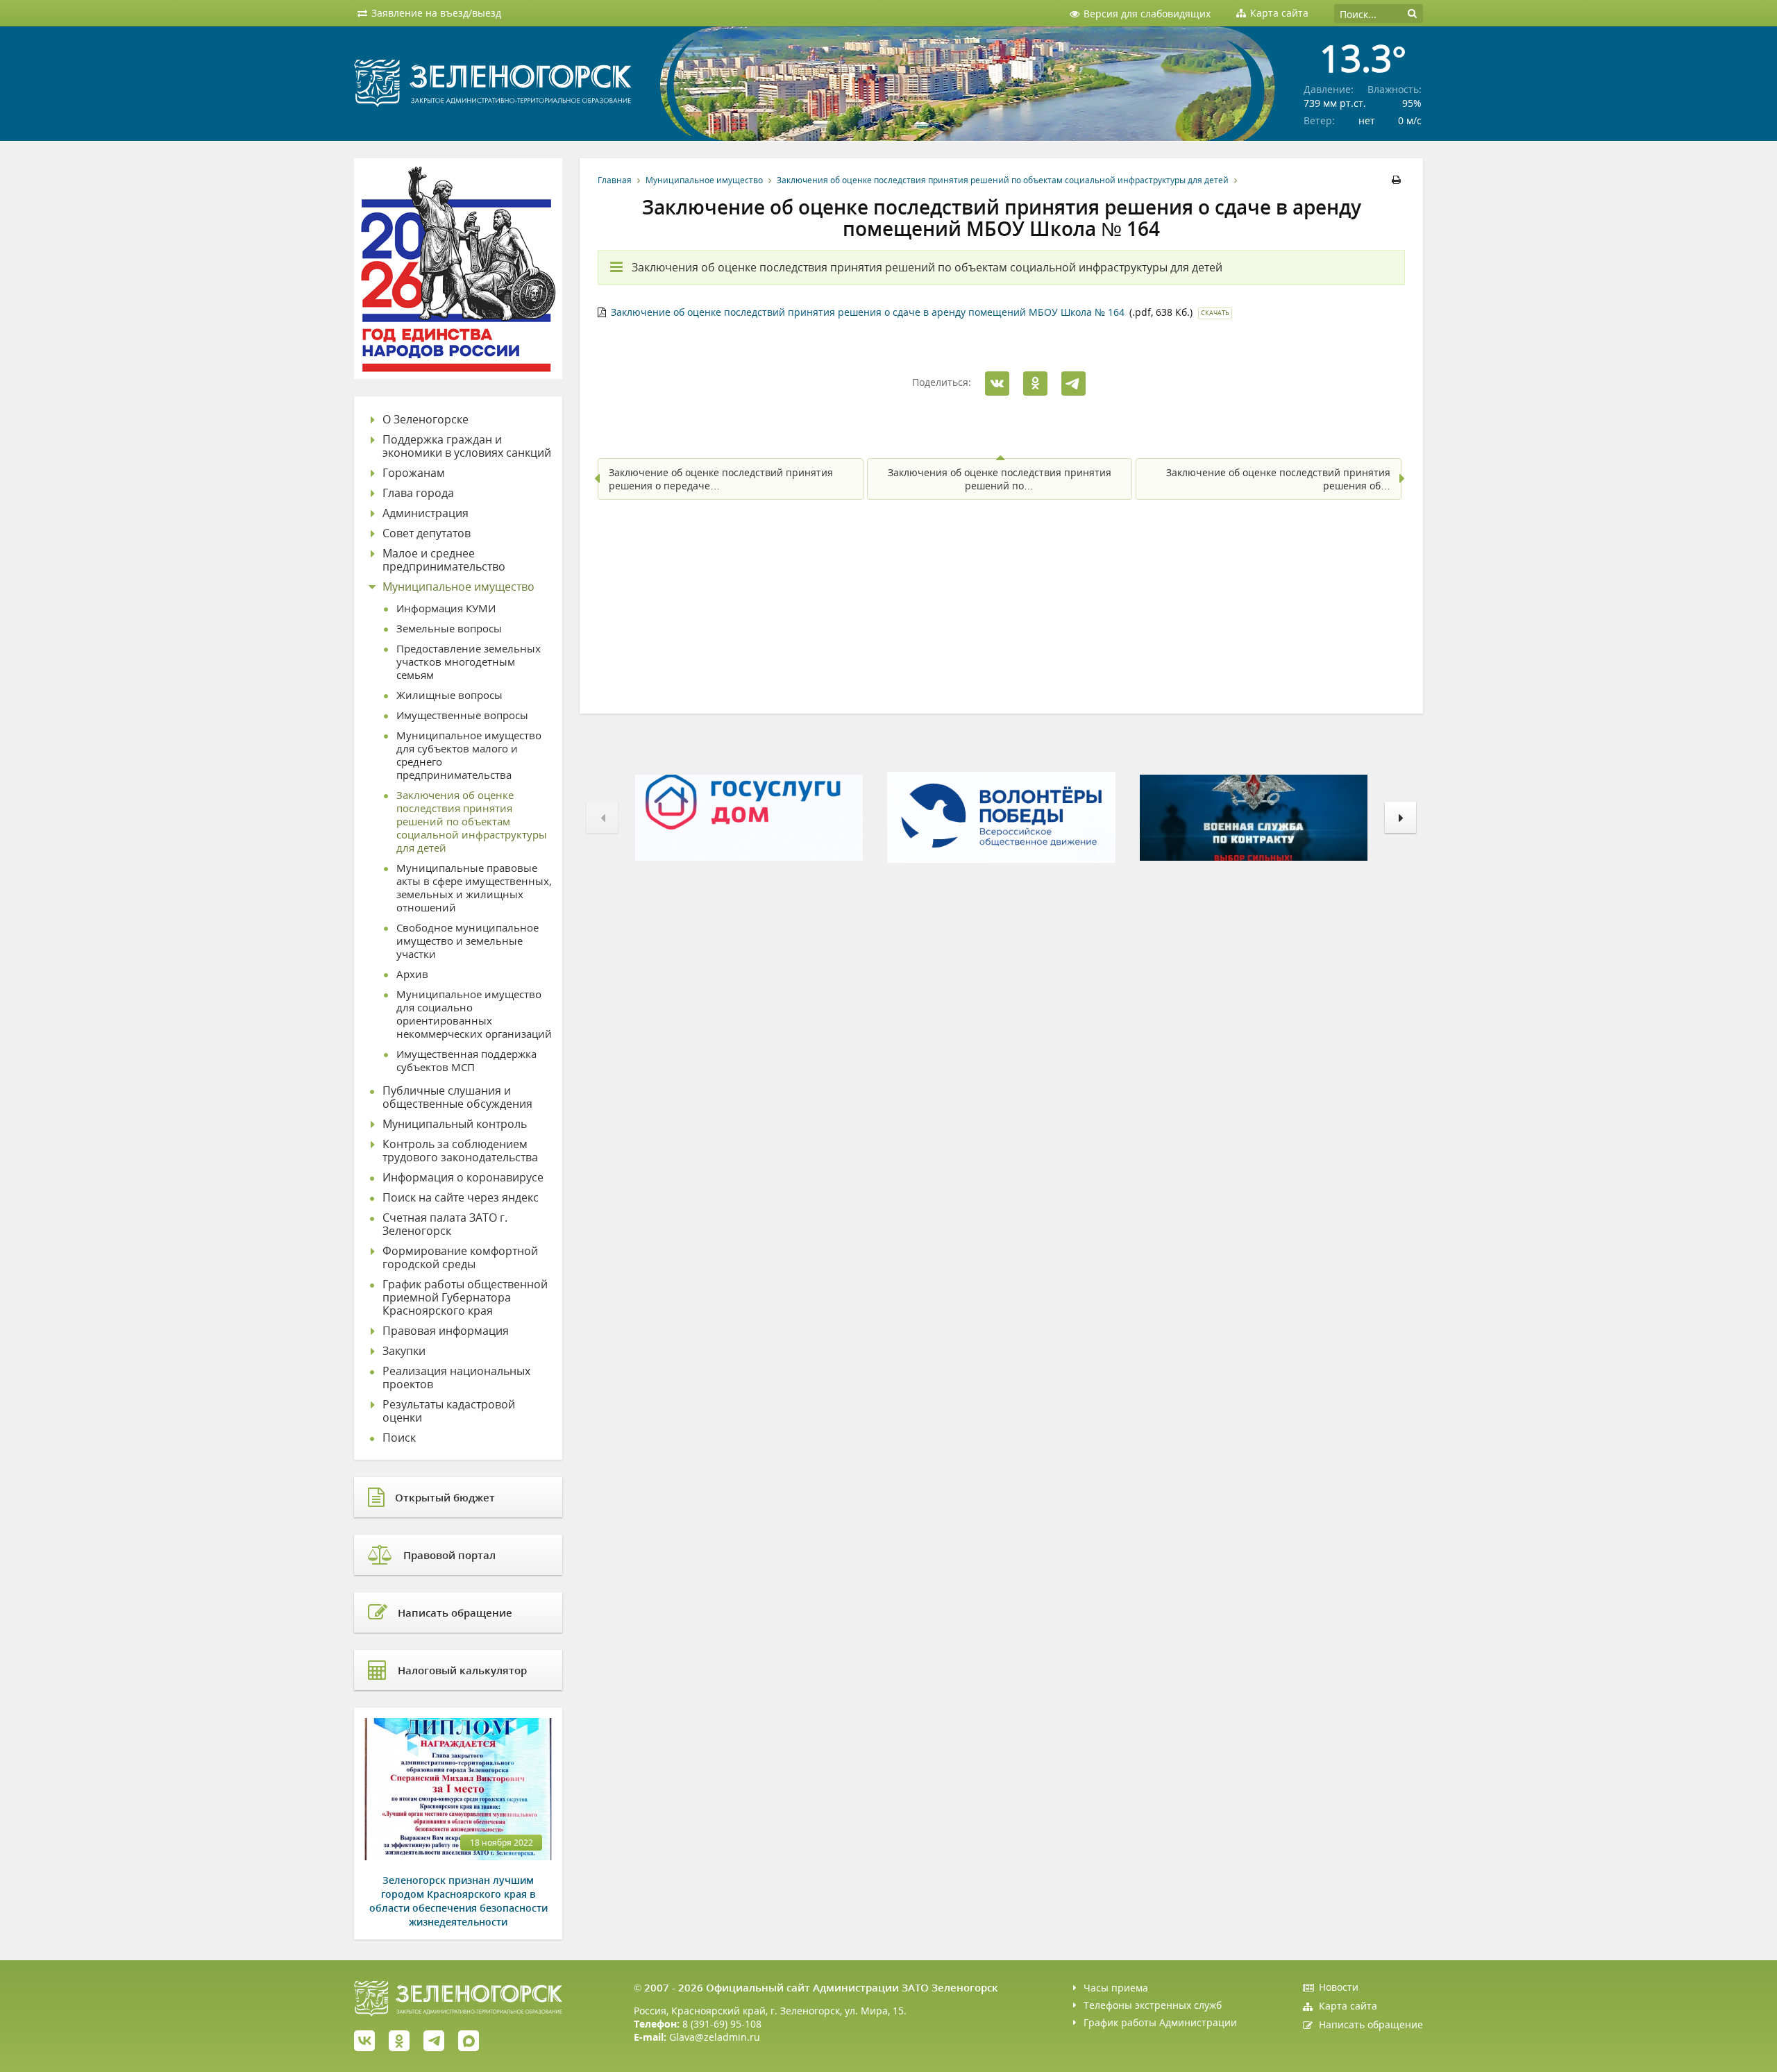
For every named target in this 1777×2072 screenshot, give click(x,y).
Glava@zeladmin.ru (715, 2037)
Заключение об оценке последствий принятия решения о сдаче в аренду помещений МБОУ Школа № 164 (868, 312)
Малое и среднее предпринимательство (444, 560)
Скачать (1215, 313)
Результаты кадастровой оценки (449, 1411)
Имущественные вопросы (462, 715)
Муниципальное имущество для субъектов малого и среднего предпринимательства (469, 755)
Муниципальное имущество (704, 180)
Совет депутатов (427, 533)
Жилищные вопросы (449, 695)
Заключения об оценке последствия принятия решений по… (1000, 479)
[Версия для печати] (1398, 180)
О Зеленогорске (426, 420)
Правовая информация (446, 1331)
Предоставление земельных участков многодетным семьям (469, 662)
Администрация (426, 513)
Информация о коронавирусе (463, 1178)
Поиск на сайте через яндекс (461, 1198)
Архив (412, 974)
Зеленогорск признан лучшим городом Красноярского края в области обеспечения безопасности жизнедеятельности (458, 1901)
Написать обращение (1371, 2024)
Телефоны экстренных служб (1153, 2005)
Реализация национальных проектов (456, 1378)
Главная (615, 180)
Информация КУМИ (446, 608)
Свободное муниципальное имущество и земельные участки (468, 941)
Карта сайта (1348, 2006)
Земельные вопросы (449, 629)
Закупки (404, 1351)
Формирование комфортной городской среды (460, 1258)
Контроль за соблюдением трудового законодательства (460, 1151)
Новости (1339, 1987)
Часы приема (1116, 1988)
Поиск (399, 1438)
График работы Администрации (1160, 2022)
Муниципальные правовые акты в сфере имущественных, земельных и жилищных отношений (474, 888)
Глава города (418, 493)
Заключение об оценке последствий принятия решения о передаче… (721, 479)
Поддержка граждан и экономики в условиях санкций (467, 446)
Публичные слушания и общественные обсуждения (457, 1097)
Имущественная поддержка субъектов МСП (466, 1061)
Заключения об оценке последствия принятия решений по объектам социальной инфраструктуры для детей (1003, 180)
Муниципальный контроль (455, 1124)
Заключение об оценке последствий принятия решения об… (1278, 479)
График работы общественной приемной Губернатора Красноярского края (465, 1298)
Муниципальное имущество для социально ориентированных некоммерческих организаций (474, 1014)
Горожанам (414, 473)
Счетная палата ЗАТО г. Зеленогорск (445, 1224)
